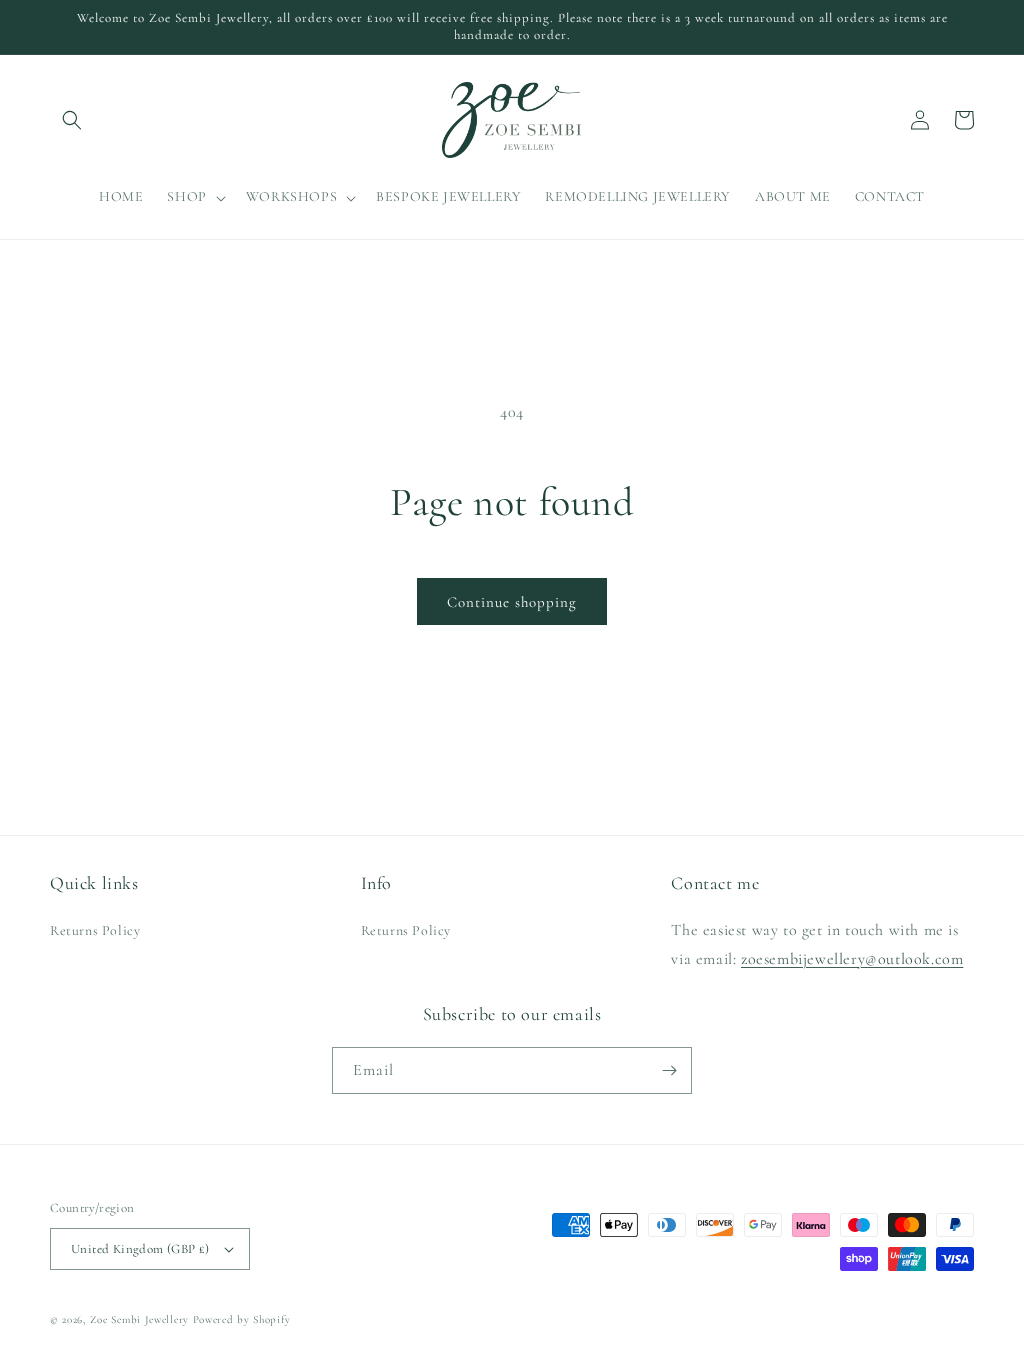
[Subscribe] (669, 1070)
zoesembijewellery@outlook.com (852, 959)
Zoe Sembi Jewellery (139, 1319)
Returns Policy (95, 930)
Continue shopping (512, 602)
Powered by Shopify (242, 1319)
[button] (72, 120)
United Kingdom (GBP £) (140, 1249)
